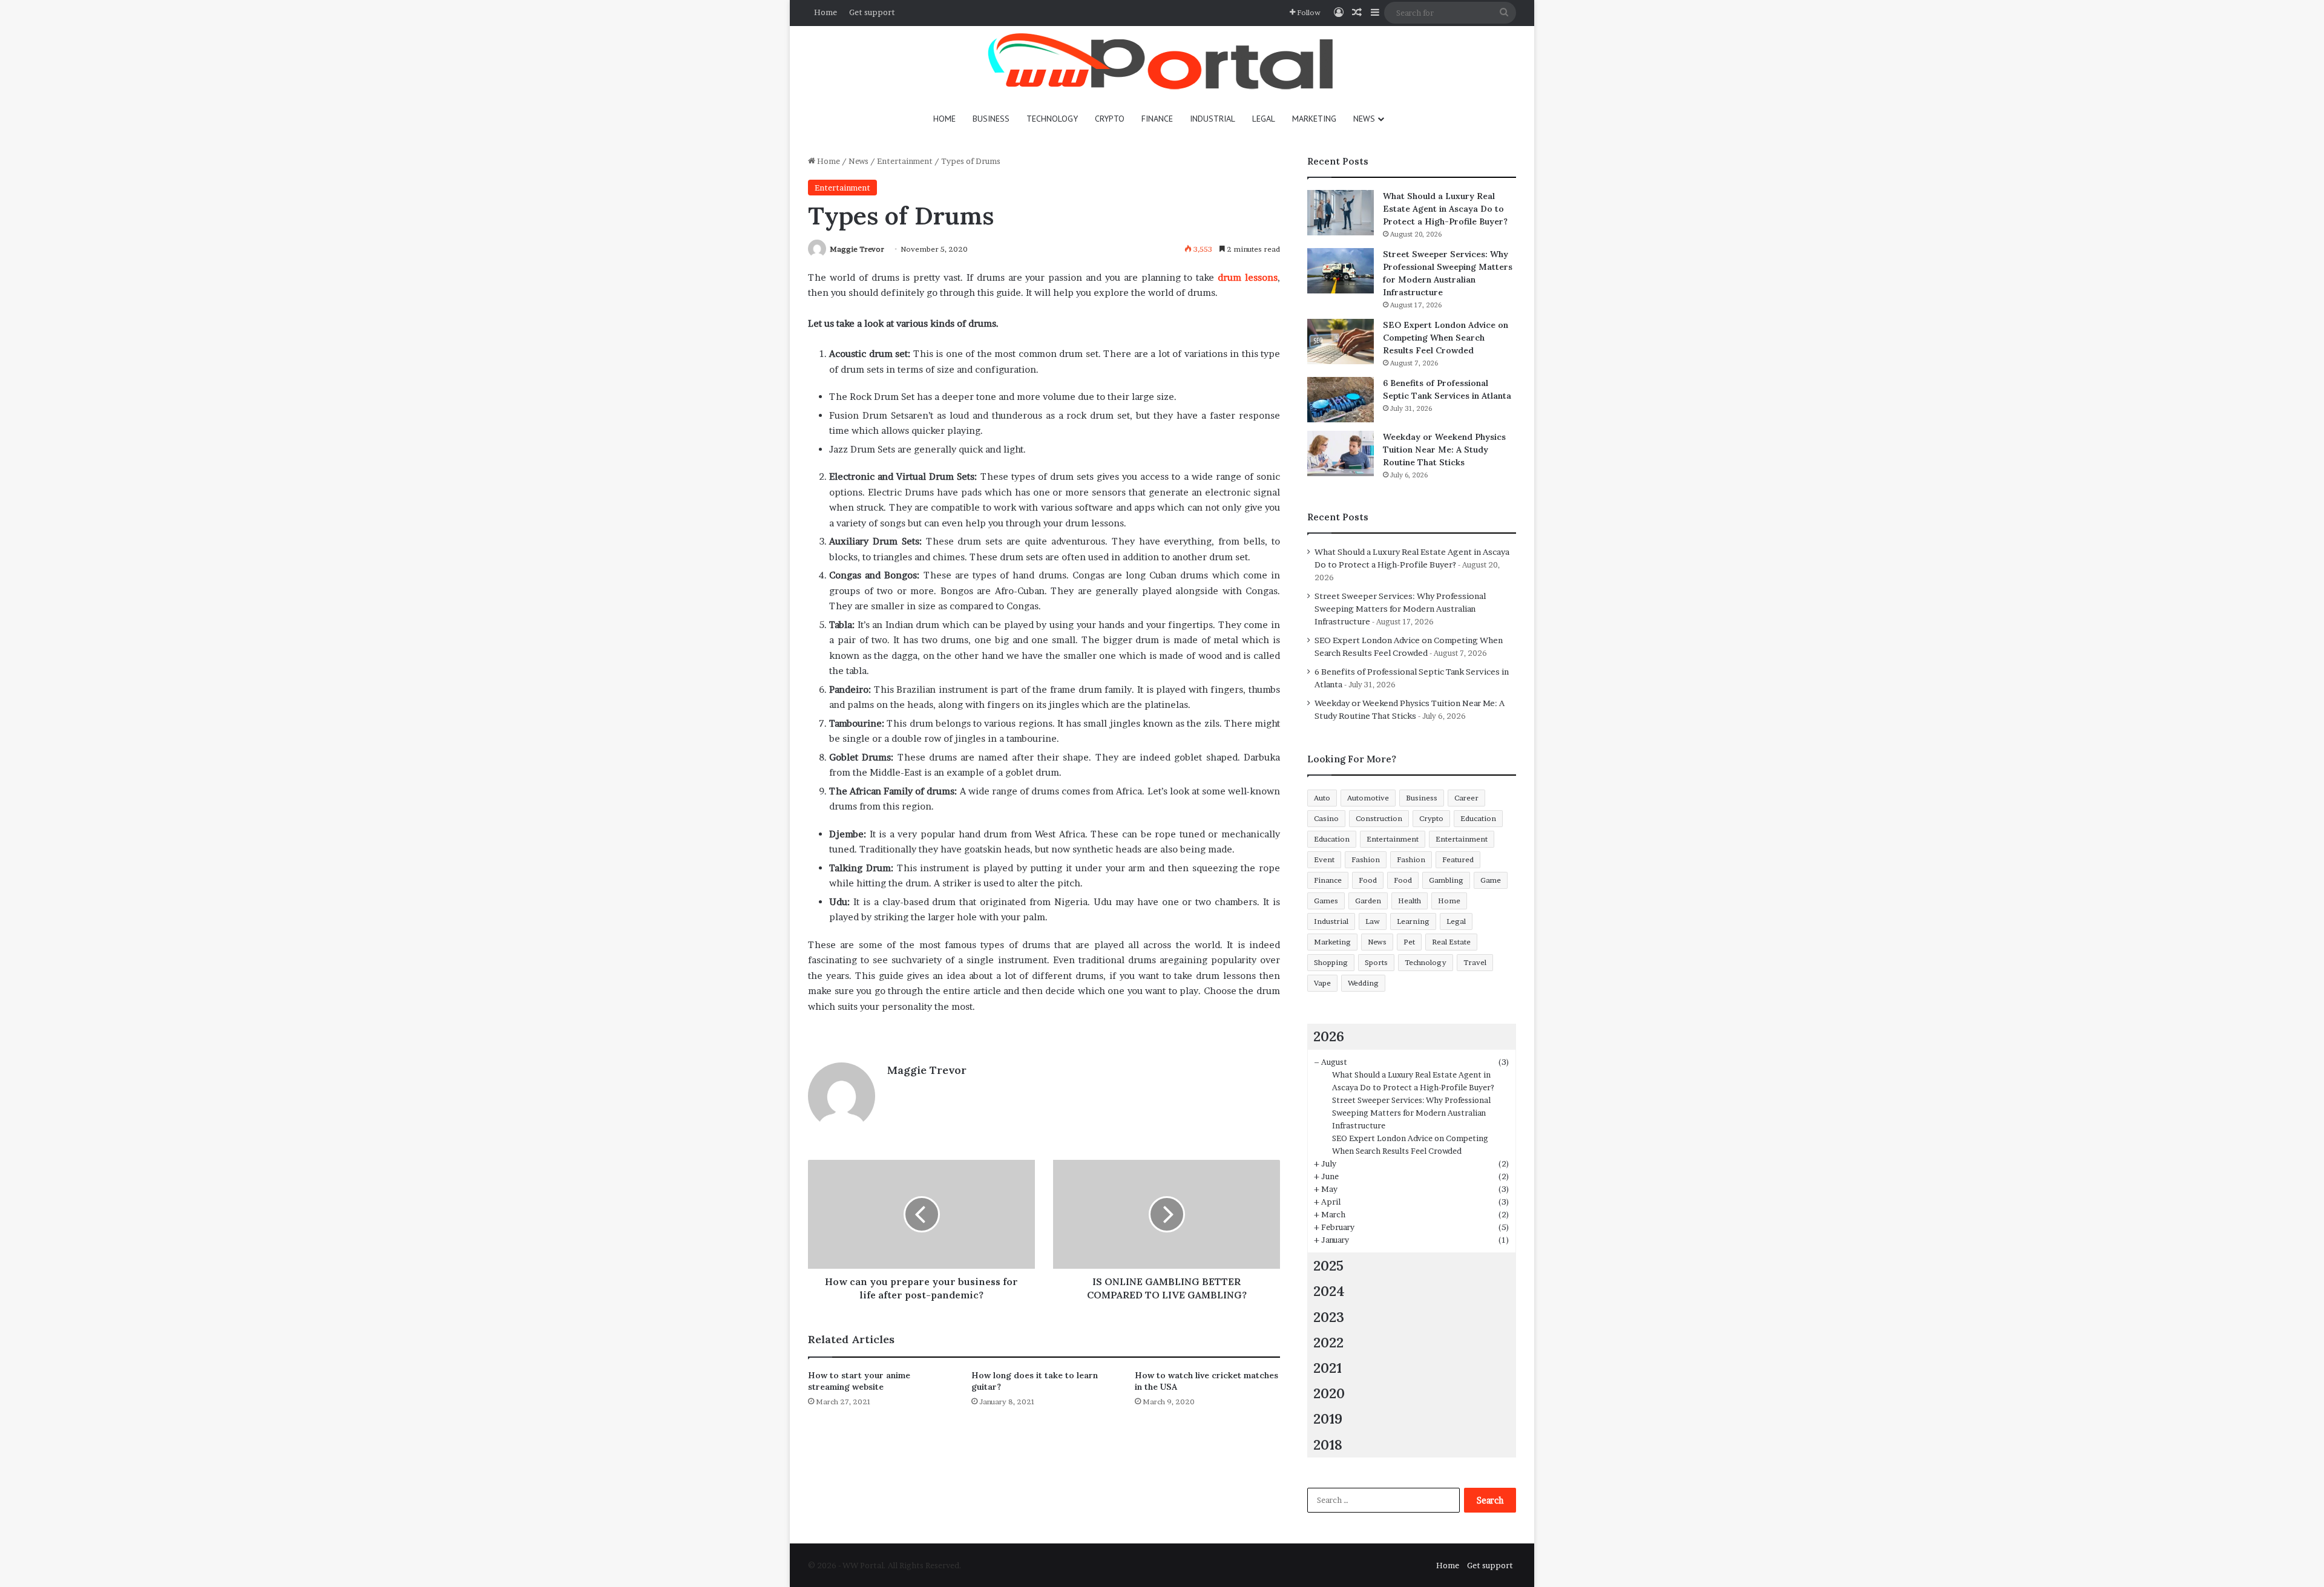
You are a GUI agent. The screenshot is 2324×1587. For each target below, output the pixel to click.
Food (1368, 880)
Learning (1413, 921)
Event (1324, 859)
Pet (1409, 942)
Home (826, 12)
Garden (1368, 901)
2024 (1329, 1291)
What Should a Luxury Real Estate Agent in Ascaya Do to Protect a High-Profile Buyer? (1445, 209)
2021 (1328, 1368)
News (1364, 119)
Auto (1322, 798)
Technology (1052, 119)
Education (1478, 818)
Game (1491, 880)
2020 (1329, 1393)
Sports (1376, 962)
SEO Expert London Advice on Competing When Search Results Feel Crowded (1446, 338)
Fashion (1366, 859)
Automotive (1368, 798)
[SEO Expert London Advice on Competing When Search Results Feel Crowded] (1341, 342)
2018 (1328, 1445)
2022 (1328, 1342)
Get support (872, 12)
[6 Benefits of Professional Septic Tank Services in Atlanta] (1341, 400)
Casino (1326, 818)
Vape (1322, 983)
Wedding (1363, 983)
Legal (1264, 119)
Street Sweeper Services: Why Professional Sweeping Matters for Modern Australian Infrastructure (1400, 609)
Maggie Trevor (857, 249)
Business (991, 119)
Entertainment (905, 161)
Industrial (1213, 119)
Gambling (1446, 880)
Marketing (1314, 119)
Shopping (1331, 962)
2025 (1328, 1265)
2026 (1329, 1036)
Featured (1458, 859)
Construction (1379, 818)
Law (1373, 921)
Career (1466, 798)
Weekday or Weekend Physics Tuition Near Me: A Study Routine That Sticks (1444, 450)
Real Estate (1451, 942)
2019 (1328, 1418)
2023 (1329, 1317)
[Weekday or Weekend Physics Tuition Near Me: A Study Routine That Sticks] (1341, 453)
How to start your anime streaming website (859, 1381)
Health (1410, 901)
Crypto (1110, 119)
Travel (1475, 962)
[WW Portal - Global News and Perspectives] (1162, 63)
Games (1326, 901)
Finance (1157, 119)
